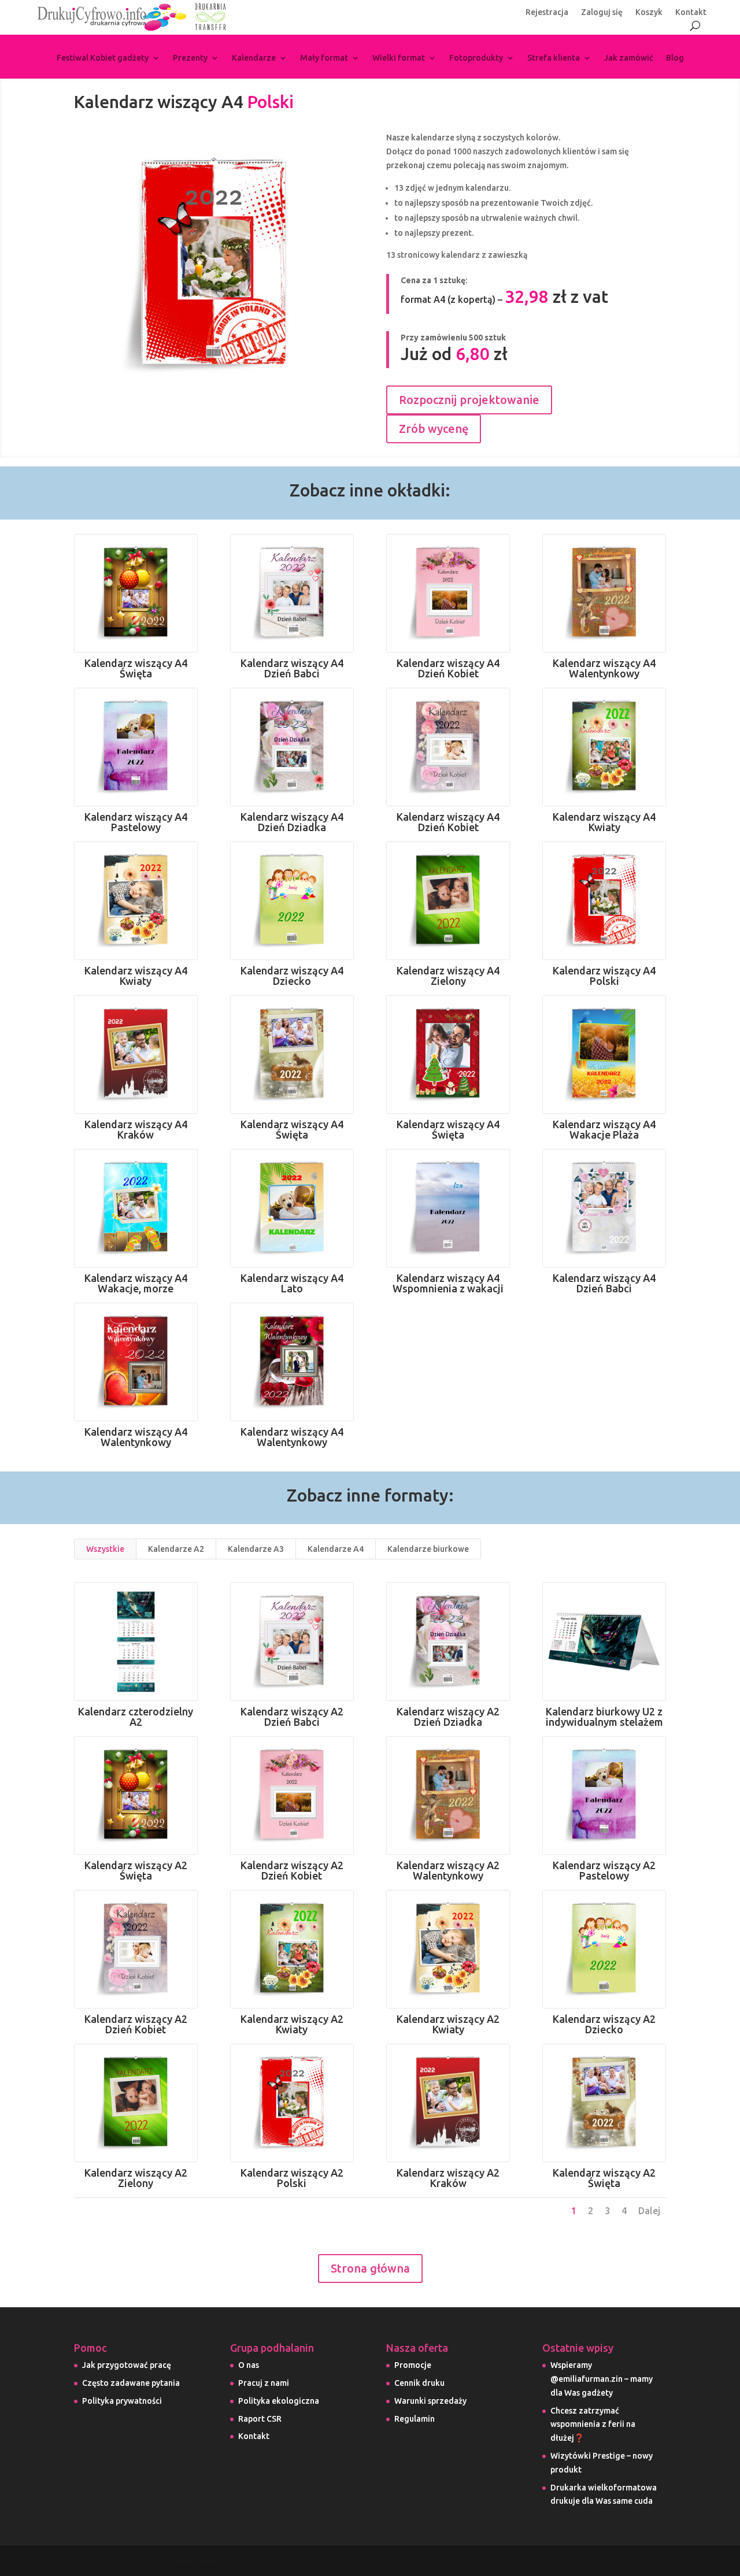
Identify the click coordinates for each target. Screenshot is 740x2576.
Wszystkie (105, 1549)
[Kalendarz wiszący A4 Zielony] (448, 901)
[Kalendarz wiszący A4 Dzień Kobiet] (448, 593)
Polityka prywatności (122, 2401)
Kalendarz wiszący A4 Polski (604, 976)
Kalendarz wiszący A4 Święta (136, 668)
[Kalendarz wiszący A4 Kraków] (136, 1055)
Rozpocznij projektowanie (469, 400)
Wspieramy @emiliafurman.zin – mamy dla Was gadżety (602, 2379)
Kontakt (691, 12)
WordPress (330, 2560)
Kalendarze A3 (256, 1549)
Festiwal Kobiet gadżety (103, 58)
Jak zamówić (629, 58)
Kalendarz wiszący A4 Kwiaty (604, 822)
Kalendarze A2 (176, 1549)
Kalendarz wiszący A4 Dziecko (292, 976)
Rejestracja (547, 12)
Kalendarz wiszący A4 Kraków (136, 1129)
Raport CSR (260, 2419)
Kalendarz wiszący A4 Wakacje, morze (136, 1283)
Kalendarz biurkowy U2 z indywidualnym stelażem (604, 1717)
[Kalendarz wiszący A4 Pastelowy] (136, 747)
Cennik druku (419, 2383)
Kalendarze (254, 58)
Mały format (324, 58)
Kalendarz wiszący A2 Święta (136, 1870)
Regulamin (415, 2419)
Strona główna (370, 2268)
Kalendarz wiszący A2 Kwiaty (292, 2024)
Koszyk (649, 12)
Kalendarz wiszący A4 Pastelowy (136, 822)
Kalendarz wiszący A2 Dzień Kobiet (292, 1870)
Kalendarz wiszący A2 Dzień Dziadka (448, 1717)
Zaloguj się (602, 12)
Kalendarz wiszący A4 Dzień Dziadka (292, 822)
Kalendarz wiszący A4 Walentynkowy (604, 668)
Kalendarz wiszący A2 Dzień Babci (292, 1717)
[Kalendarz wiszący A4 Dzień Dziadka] (292, 747)
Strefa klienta (554, 58)
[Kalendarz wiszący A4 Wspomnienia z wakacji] (448, 1208)
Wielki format (399, 58)
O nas (249, 2365)
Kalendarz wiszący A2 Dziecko (604, 2024)
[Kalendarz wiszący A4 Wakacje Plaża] (604, 1055)
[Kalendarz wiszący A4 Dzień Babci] (292, 593)
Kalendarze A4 (336, 1549)
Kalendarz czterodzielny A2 (136, 1717)
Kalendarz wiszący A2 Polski (292, 2178)
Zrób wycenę (434, 429)
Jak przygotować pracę (127, 2365)
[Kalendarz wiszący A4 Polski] (604, 901)
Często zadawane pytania (131, 2383)
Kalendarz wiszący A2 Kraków (448, 2178)
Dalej (649, 2211)
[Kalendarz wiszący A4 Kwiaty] (604, 747)
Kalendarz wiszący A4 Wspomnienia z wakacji (448, 1283)
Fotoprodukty (476, 58)
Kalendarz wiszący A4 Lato (292, 1283)
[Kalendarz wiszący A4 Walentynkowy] (604, 593)
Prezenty (190, 58)
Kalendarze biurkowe (428, 1549)
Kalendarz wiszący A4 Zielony (448, 976)
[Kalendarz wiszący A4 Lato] (292, 1208)
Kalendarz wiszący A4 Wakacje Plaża (604, 1129)
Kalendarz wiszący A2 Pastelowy (604, 1870)
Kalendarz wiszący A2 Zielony (136, 2178)
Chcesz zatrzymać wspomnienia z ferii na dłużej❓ (593, 2425)
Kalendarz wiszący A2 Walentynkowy (448, 1870)
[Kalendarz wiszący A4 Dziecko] (292, 901)
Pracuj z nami (264, 2383)
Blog (675, 58)
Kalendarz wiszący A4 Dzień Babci (292, 668)
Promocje (413, 2365)
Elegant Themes (195, 2560)
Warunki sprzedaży (430, 2401)
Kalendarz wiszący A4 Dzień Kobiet (448, 668)
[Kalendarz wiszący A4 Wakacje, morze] (136, 1208)
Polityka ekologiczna (279, 2401)
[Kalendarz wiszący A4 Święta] (136, 593)
